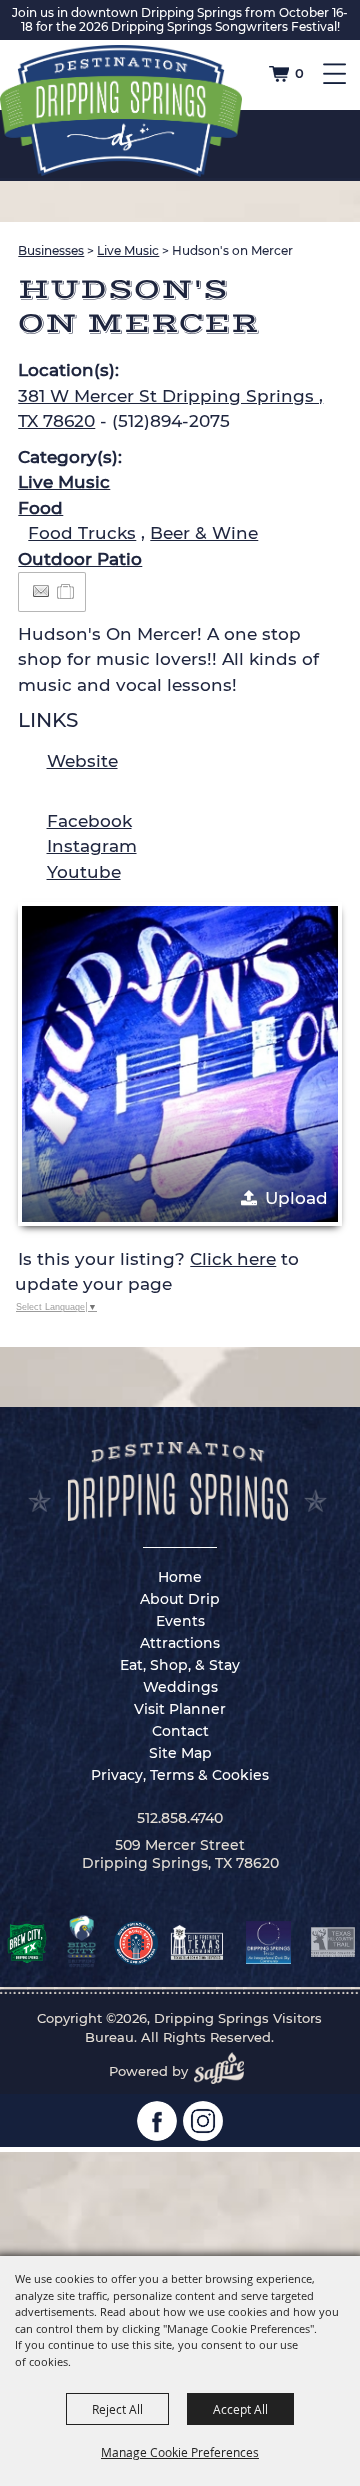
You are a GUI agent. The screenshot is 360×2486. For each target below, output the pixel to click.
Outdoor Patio (80, 559)
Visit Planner (180, 1709)
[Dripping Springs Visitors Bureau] (121, 111)
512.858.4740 (180, 1818)
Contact (180, 1731)
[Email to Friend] (41, 591)
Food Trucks (82, 533)
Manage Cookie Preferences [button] (180, 2452)
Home (180, 1577)
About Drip (180, 1599)
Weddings (180, 1687)
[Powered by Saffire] (225, 2071)
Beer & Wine (204, 533)
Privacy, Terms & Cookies (180, 1775)
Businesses (51, 250)
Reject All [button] (117, 2409)
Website (82, 761)
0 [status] (299, 73)
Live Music (128, 250)
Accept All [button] (240, 2409)
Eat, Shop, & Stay (180, 1665)
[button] (179, 1063)
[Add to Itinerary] (66, 591)
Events (180, 1621)
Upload (296, 1198)
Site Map (180, 1753)
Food (40, 508)
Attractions (180, 1643)
